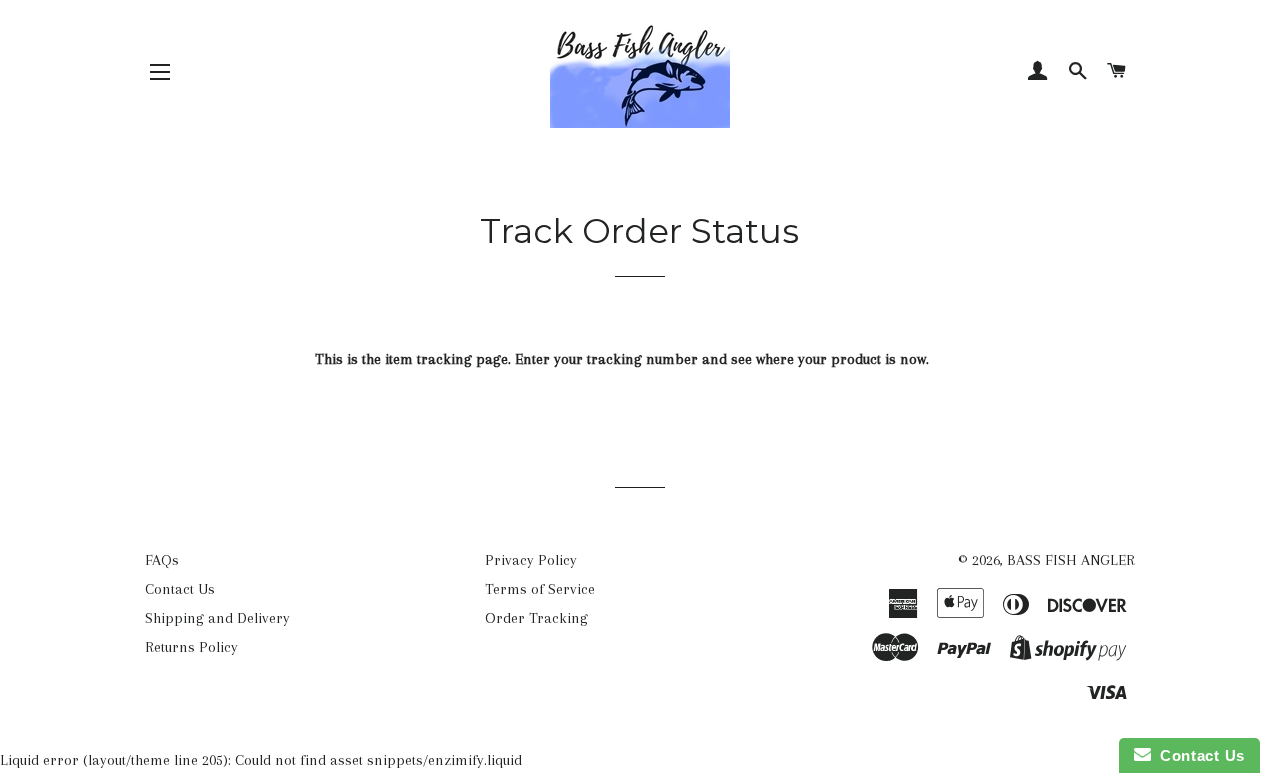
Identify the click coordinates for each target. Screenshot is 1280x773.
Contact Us (180, 589)
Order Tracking (536, 618)
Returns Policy (191, 647)
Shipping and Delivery (217, 618)
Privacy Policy (531, 560)
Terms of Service (540, 589)
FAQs (162, 560)
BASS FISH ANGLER (1071, 560)
